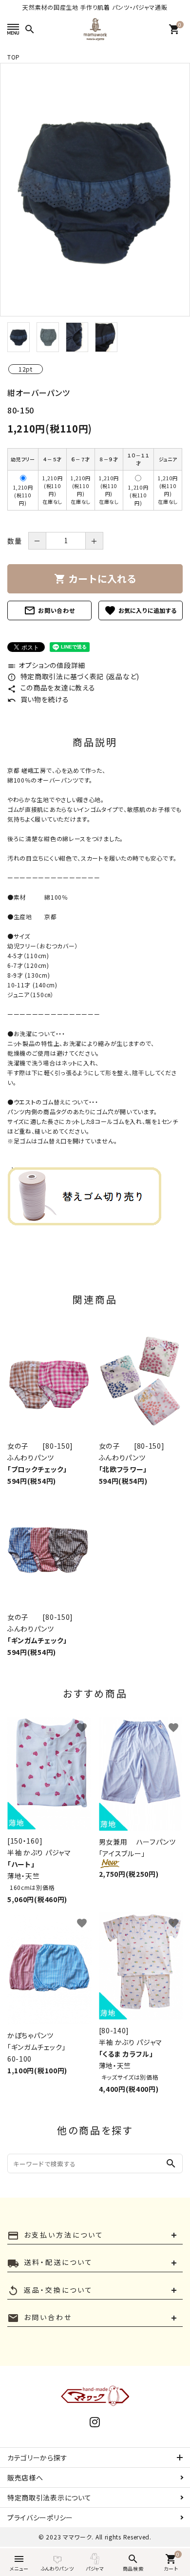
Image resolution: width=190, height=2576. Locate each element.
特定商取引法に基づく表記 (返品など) (73, 676)
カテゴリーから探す (37, 2458)
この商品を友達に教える (51, 688)
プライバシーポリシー (40, 2517)
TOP (14, 57)
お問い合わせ (49, 610)
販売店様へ (25, 2478)
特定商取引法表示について (49, 2497)
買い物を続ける (38, 699)
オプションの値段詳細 (46, 665)
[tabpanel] (95, 190)
